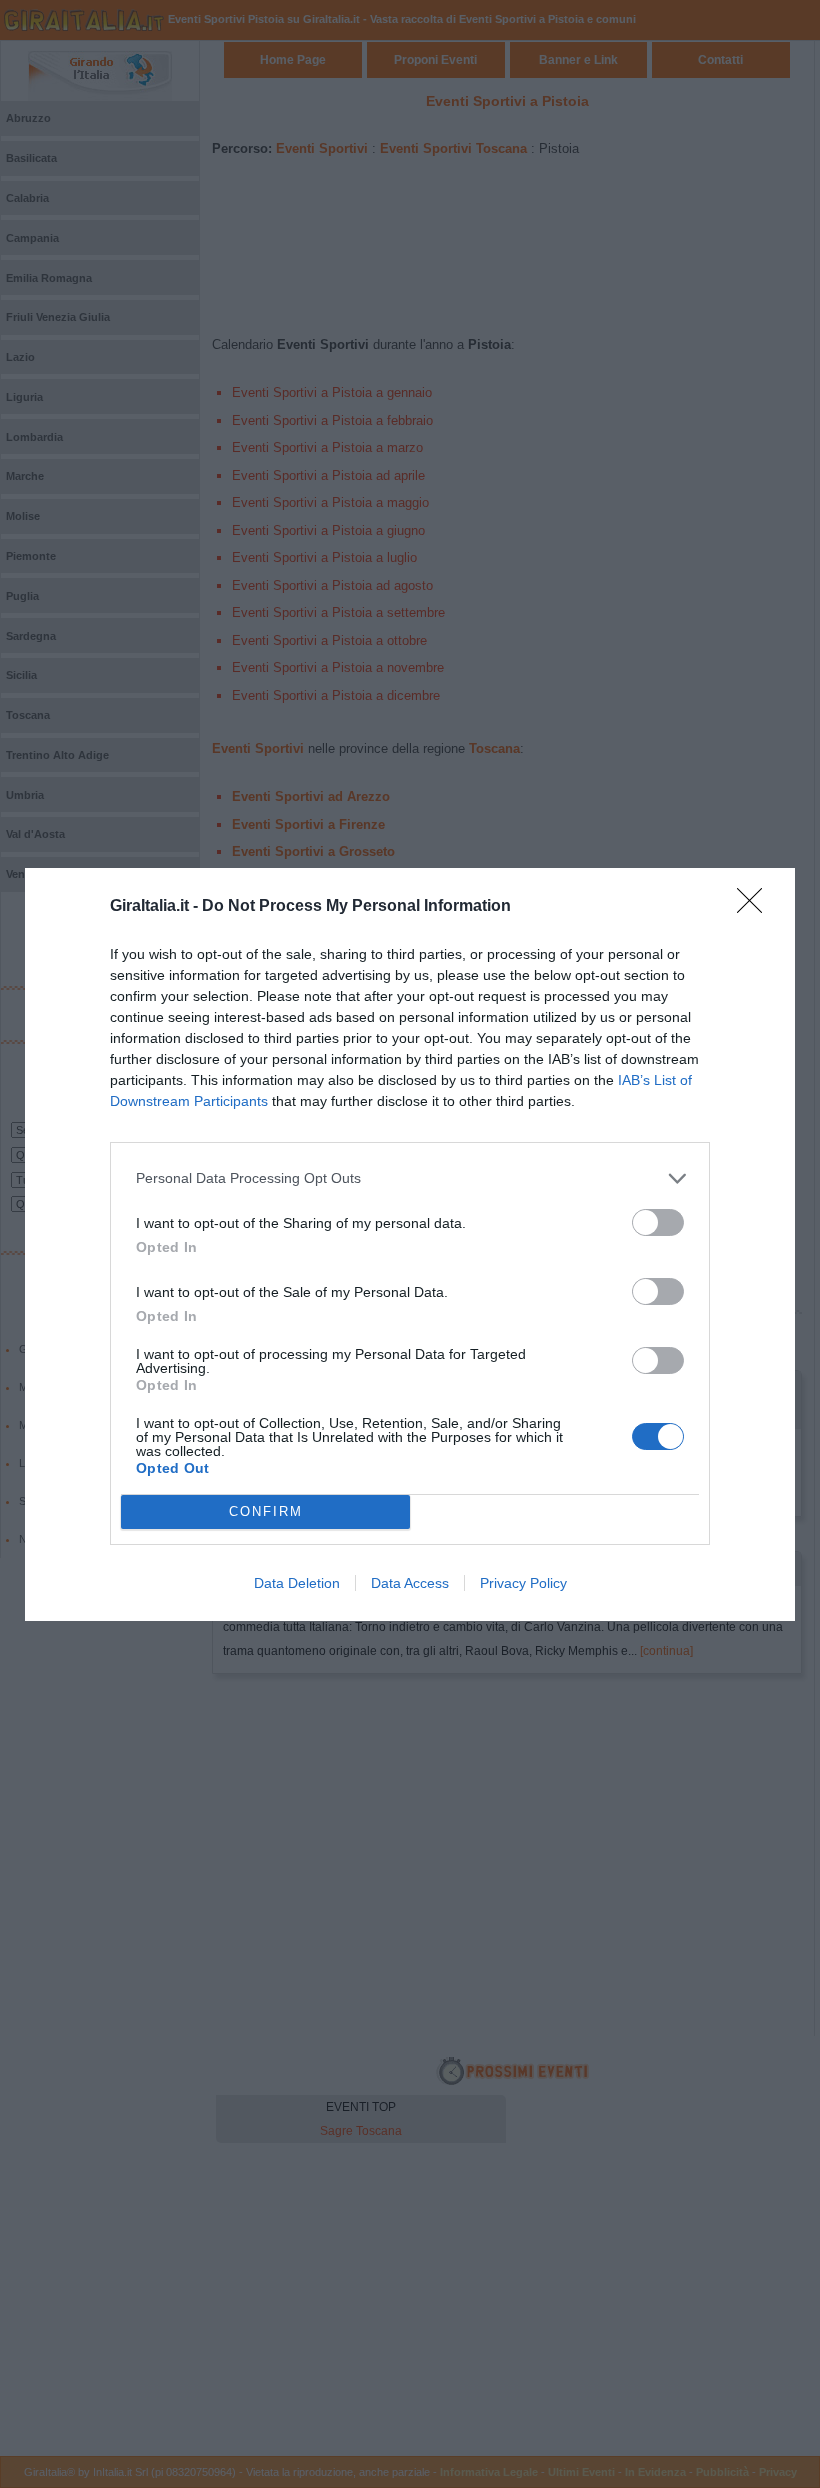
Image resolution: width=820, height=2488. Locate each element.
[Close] (756, 907)
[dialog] (410, 1244)
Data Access (410, 1583)
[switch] (658, 1222)
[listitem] (410, 1178)
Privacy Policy (523, 1583)
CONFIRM (266, 1511)
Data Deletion (297, 1583)
